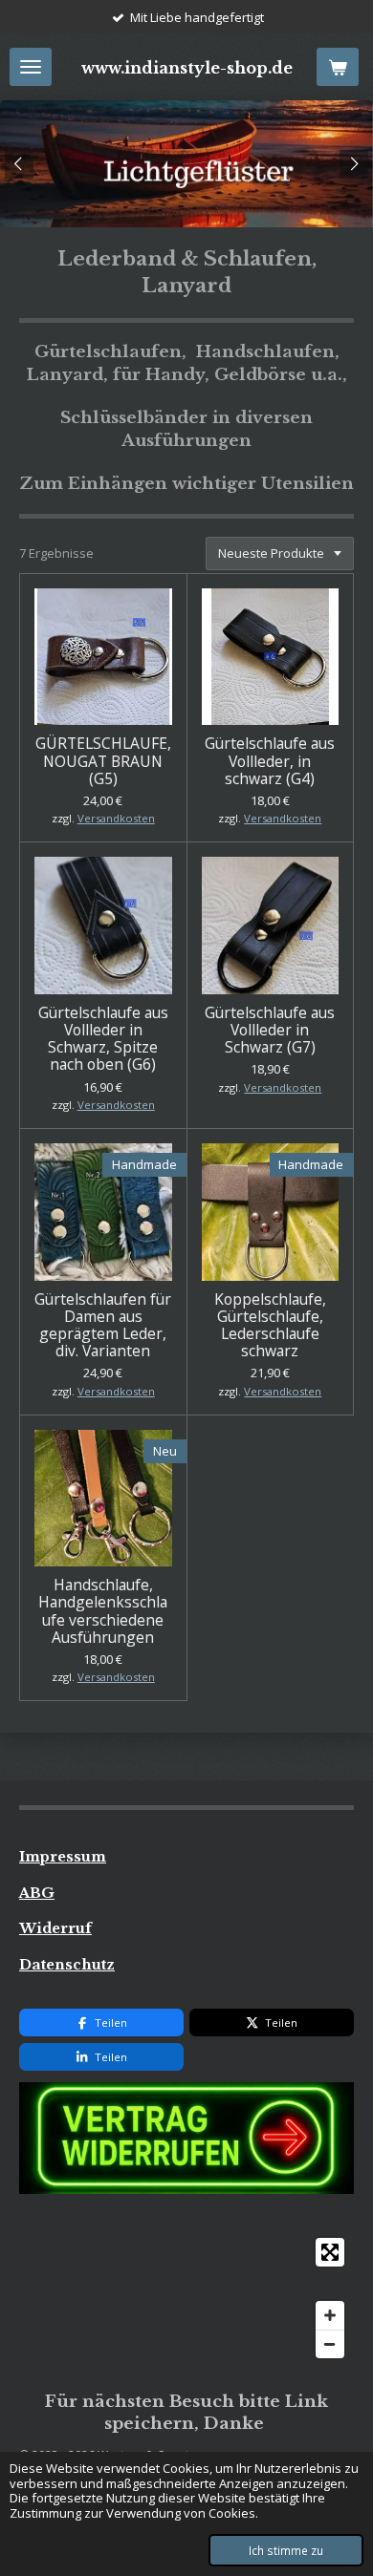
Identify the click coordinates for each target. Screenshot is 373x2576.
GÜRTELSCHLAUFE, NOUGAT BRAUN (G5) (103, 761)
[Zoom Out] (330, 2344)
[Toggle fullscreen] (330, 2252)
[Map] (186, 2298)
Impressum (63, 1857)
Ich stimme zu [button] (286, 2550)
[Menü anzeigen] (31, 67)
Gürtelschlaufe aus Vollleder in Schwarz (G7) (270, 1030)
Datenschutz (67, 1965)
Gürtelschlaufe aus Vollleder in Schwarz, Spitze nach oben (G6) (103, 1039)
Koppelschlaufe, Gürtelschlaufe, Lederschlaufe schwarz (270, 1325)
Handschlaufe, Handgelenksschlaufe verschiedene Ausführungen (103, 1611)
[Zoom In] (330, 2315)
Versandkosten (116, 818)
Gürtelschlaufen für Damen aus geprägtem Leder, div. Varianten (103, 1325)
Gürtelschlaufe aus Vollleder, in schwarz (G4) (270, 761)
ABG (37, 1893)
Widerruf (55, 1928)
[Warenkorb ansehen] (338, 67)
